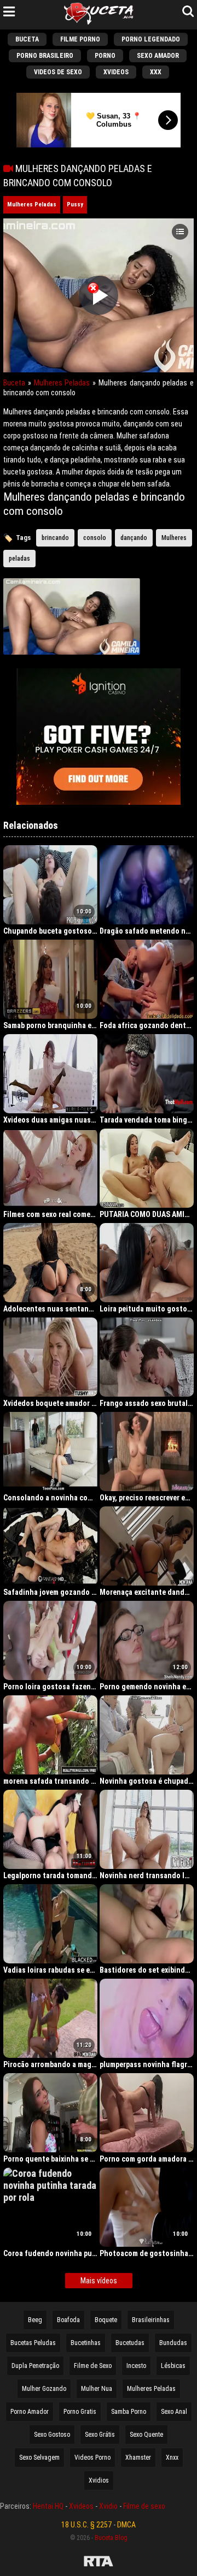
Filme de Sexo (93, 2366)
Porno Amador (30, 2412)
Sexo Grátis (100, 2435)
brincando (55, 538)
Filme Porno (80, 39)
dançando (134, 538)
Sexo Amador (158, 56)
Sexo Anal (174, 2412)
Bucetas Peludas (33, 2343)
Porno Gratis (80, 2412)
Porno (105, 56)
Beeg (35, 2320)
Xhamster (138, 2458)
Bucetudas (130, 2343)
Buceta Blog (111, 2538)
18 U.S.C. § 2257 (86, 2525)
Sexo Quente (146, 2435)
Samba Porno (129, 2412)
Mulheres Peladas (32, 204)
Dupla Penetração (35, 2366)
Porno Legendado (151, 39)
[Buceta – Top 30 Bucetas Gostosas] (99, 15)
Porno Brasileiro (45, 56)
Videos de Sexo (58, 72)
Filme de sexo (144, 2506)
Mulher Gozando (44, 2389)
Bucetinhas (86, 2343)
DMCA (126, 2525)
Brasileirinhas (151, 2320)
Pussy (75, 204)
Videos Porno (92, 2458)
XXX (156, 72)
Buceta (27, 39)
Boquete (106, 2320)
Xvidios (99, 2480)
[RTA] (99, 2563)
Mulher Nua (97, 2389)
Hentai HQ (48, 2506)
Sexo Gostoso (52, 2435)
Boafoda (68, 2320)
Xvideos (116, 72)
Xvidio (108, 2506)
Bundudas (173, 2343)
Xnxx (172, 2458)
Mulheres (174, 538)
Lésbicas (173, 2366)
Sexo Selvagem (39, 2458)
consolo (95, 538)
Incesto (136, 2366)
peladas (19, 559)
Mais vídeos (99, 2281)
